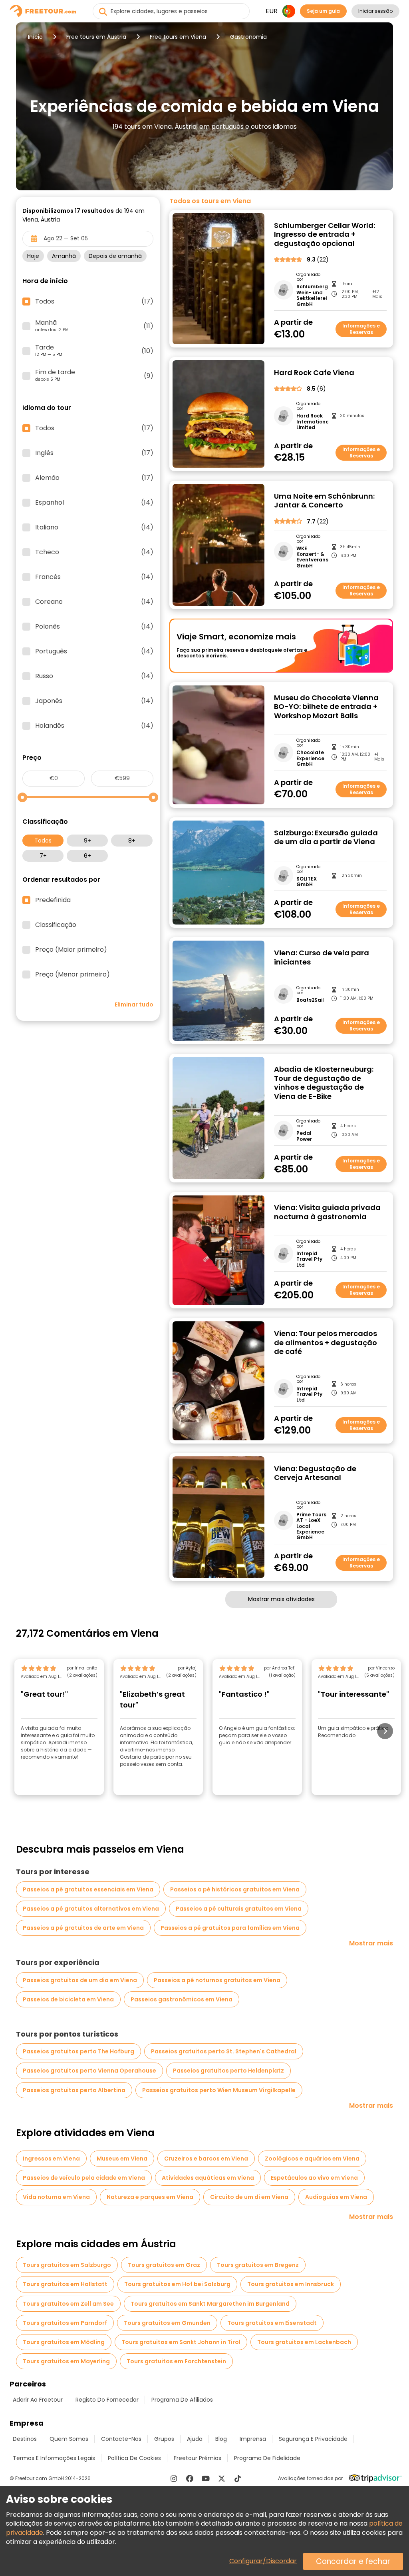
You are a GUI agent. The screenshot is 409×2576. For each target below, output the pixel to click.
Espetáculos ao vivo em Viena (314, 2178)
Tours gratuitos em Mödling (64, 2342)
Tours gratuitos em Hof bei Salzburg (177, 2284)
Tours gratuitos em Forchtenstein (176, 2361)
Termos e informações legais (54, 2458)
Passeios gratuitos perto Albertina (74, 2090)
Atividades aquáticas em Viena (208, 2178)
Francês (94, 577)
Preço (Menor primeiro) (72, 974)
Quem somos (69, 2439)
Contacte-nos (121, 2439)
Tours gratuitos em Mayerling (66, 2361)
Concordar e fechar (353, 2561)
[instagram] (174, 2478)
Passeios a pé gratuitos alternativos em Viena (91, 1909)
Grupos (164, 2439)
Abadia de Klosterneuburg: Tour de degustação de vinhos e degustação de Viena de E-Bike (324, 1083)
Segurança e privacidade (313, 2439)
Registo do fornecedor (107, 2400)
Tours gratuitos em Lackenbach (304, 2342)
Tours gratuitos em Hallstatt (65, 2284)
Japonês (94, 701)
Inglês (94, 453)
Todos (43, 841)
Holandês (94, 726)
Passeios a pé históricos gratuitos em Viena (235, 1889)
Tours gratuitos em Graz (164, 2265)
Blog (221, 2439)
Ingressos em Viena (51, 2159)
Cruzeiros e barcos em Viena (206, 2159)
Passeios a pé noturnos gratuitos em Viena (217, 1980)
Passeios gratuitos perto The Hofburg (78, 2051)
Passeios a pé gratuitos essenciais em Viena (88, 1889)
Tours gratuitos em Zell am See (68, 2304)
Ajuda (195, 2439)
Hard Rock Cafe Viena (314, 373)
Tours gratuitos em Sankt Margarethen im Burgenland (210, 2304)
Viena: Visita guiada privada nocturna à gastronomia (327, 1212)
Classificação (56, 925)
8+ (132, 841)
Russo (94, 676)
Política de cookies (134, 2458)
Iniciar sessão (375, 11)
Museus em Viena (122, 2159)
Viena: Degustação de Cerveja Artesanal (315, 1473)
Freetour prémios (198, 2458)
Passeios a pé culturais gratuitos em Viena (239, 1909)
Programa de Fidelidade (267, 2458)
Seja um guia (323, 11)
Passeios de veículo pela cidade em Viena (84, 2178)
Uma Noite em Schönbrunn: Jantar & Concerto (324, 501)
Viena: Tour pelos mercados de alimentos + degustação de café (326, 1343)
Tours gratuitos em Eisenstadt (272, 2323)
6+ (87, 856)
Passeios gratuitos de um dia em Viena (80, 1980)
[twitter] (222, 2478)
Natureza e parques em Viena (150, 2197)
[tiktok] (238, 2478)
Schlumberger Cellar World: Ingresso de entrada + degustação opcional (325, 235)
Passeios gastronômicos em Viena (182, 1999)
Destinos (25, 2439)
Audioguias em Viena (336, 2197)
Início (35, 37)
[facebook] (190, 2478)
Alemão (94, 478)
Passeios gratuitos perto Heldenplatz (228, 2071)
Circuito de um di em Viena (249, 2197)
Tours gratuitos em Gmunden (167, 2323)
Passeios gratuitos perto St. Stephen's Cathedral (224, 2051)
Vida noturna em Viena (56, 2197)
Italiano (94, 527)
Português (94, 651)
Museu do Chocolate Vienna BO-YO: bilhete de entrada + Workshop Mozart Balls (326, 707)
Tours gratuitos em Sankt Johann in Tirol (181, 2342)
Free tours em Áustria (96, 37)
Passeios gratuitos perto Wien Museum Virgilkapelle (219, 2090)
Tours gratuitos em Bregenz (258, 2265)
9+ (87, 841)
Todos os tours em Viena (210, 201)
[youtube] (206, 2478)
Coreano (94, 602)
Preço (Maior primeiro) (71, 950)
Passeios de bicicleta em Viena (68, 1999)
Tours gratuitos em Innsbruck (291, 2284)
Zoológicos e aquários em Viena (312, 2159)
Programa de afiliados (182, 2400)
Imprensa (253, 2439)
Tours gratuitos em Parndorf (65, 2323)
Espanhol (94, 503)
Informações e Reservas (361, 329)
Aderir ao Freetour (38, 2400)
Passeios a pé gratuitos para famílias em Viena (230, 1928)
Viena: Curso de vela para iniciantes (322, 958)
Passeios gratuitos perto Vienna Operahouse (89, 2071)
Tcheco (94, 552)
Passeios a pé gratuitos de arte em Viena (83, 1928)
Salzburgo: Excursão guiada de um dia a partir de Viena (326, 838)
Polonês (94, 627)
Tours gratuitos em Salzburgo (67, 2265)
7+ (43, 856)
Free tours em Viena (178, 37)
